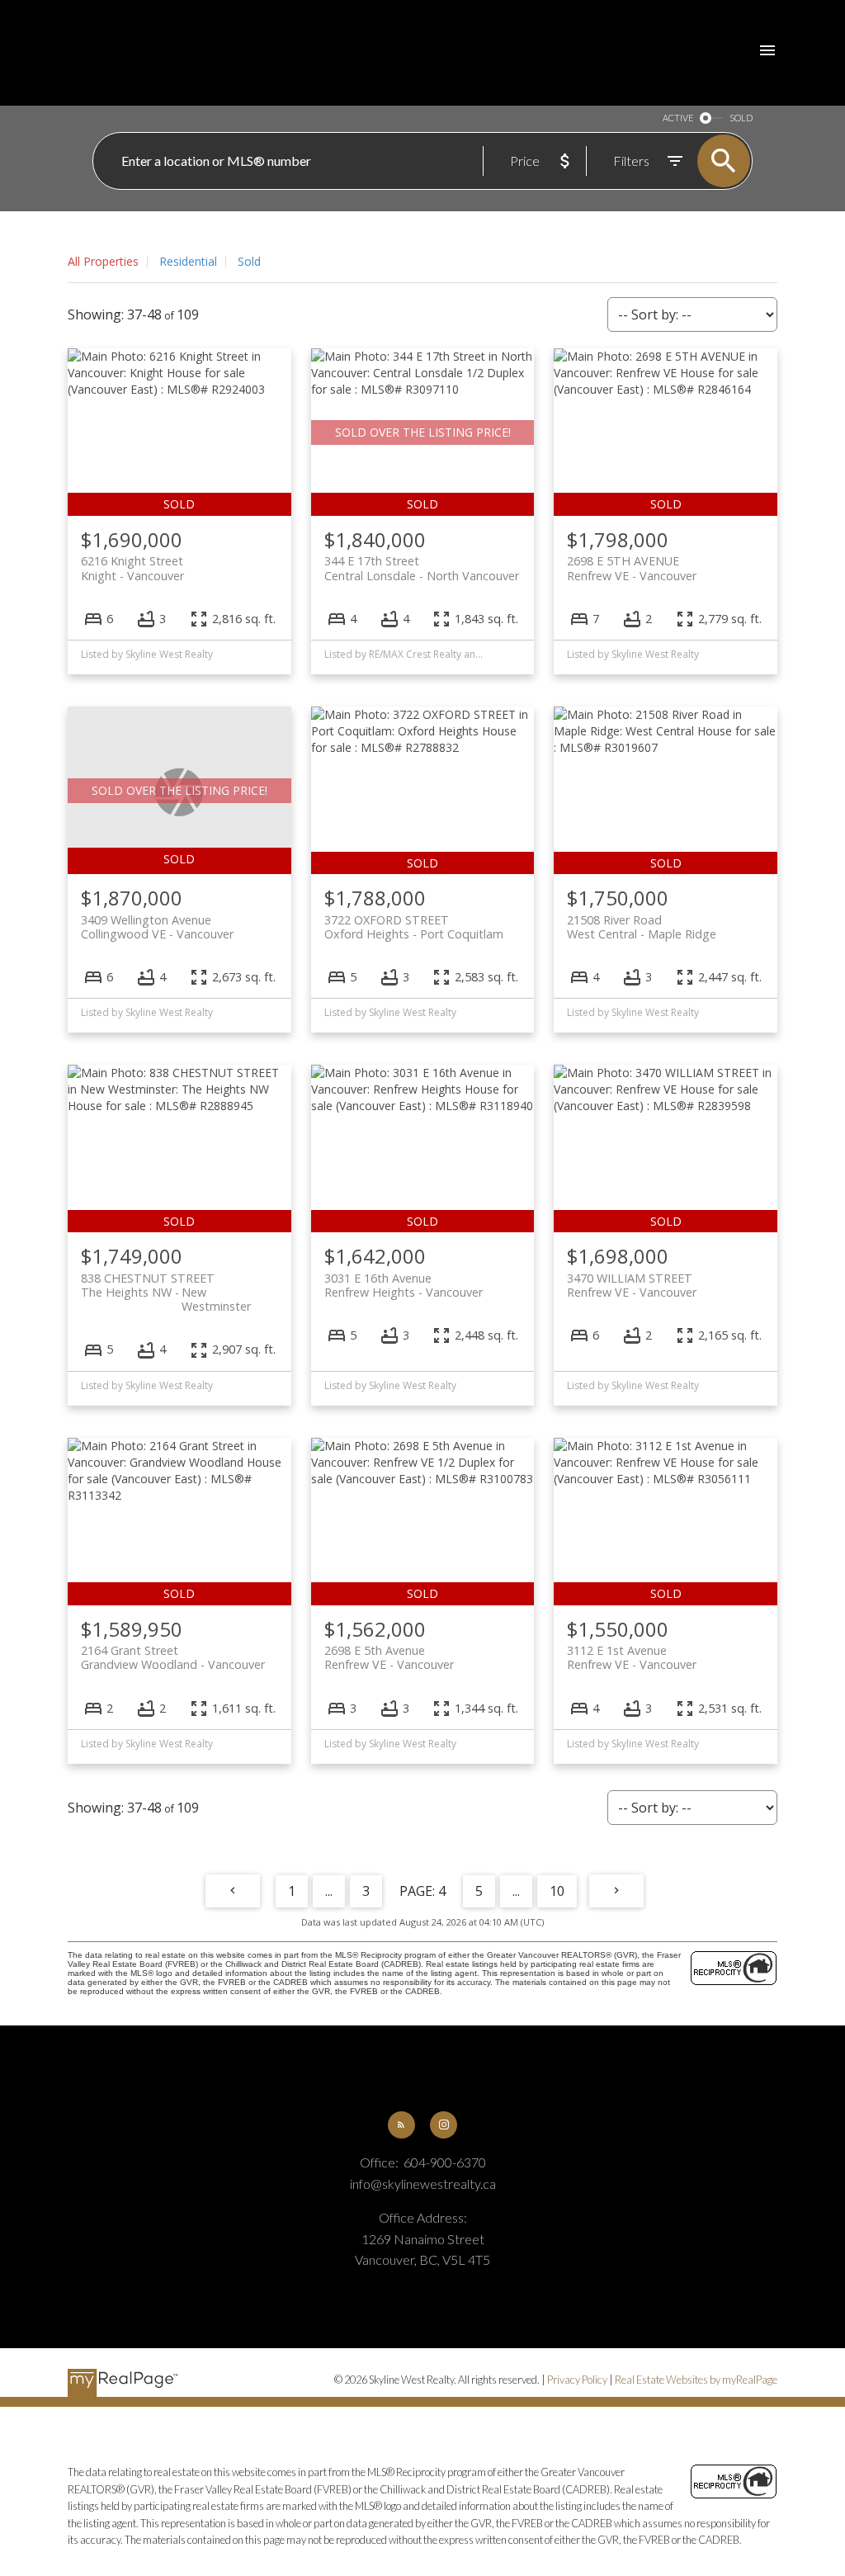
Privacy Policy (577, 2380)
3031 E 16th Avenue (404, 1285)
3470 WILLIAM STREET (632, 1285)
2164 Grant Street (173, 1657)
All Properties (103, 261)
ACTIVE (678, 118)
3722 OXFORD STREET (414, 927)
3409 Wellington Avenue (157, 927)
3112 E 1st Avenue (632, 1657)
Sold (249, 261)
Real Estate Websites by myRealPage (696, 2380)
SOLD (741, 118)
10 (557, 1891)
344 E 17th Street (422, 568)
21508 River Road (642, 927)
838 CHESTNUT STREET (166, 1285)
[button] (401, 2125)
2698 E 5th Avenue (389, 1657)
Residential (188, 261)
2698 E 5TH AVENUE (632, 568)
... (329, 1891)
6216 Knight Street (132, 568)
